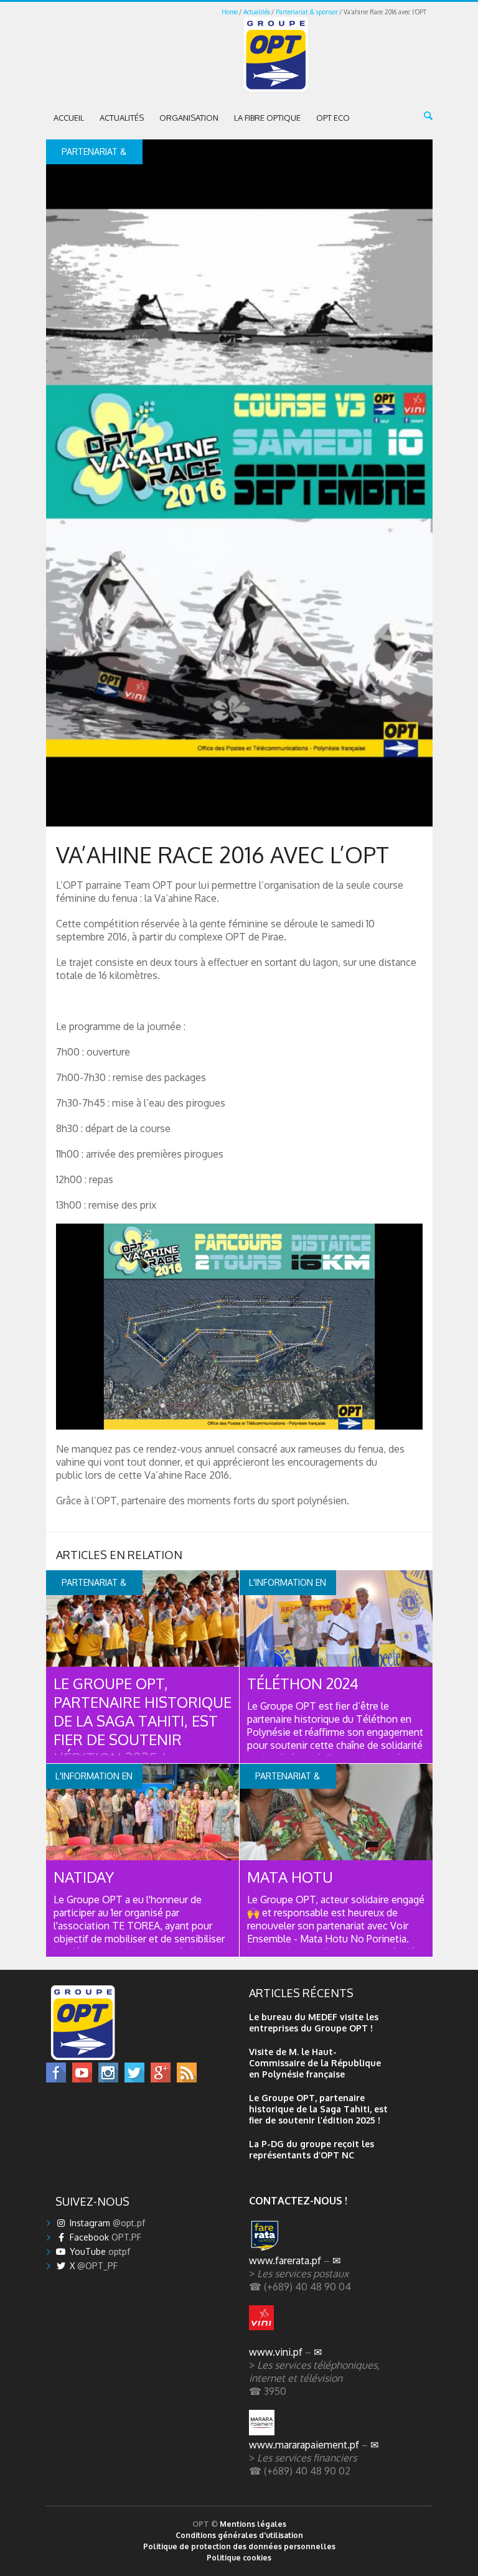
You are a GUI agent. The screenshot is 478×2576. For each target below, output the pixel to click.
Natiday (84, 1877)
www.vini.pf (276, 2352)
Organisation (189, 118)
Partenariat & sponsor (307, 12)
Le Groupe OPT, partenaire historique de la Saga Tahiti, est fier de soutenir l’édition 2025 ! (143, 1721)
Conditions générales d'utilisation (239, 2535)
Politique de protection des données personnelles (239, 2546)
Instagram (106, 2223)
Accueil (69, 118)
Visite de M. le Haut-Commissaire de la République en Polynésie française (315, 2063)
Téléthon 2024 (303, 1683)
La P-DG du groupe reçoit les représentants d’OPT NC (312, 2149)
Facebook (104, 2237)
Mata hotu (290, 1877)
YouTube (99, 2251)
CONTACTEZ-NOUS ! (298, 2200)
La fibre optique (267, 118)
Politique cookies (239, 2558)
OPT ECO (333, 118)
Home (230, 12)
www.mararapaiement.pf (304, 2444)
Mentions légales (253, 2524)
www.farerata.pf (285, 2260)
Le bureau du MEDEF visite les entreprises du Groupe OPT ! (314, 2022)
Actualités (257, 12)
